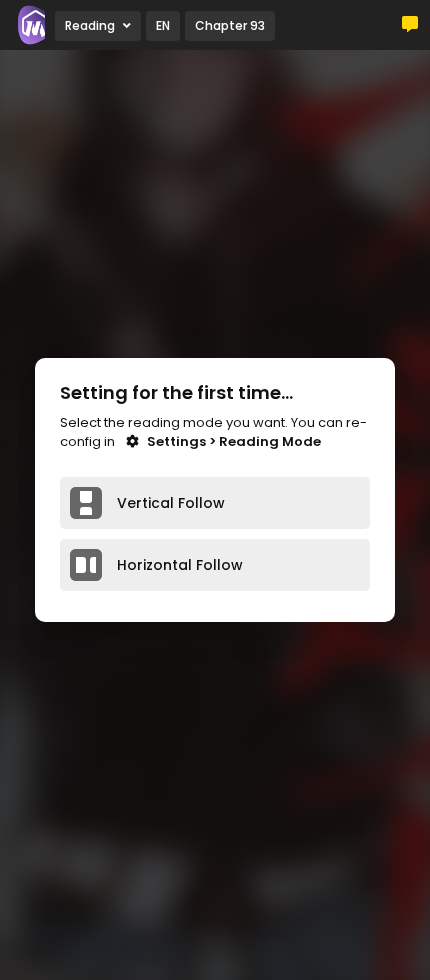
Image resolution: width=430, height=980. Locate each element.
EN (163, 25)
